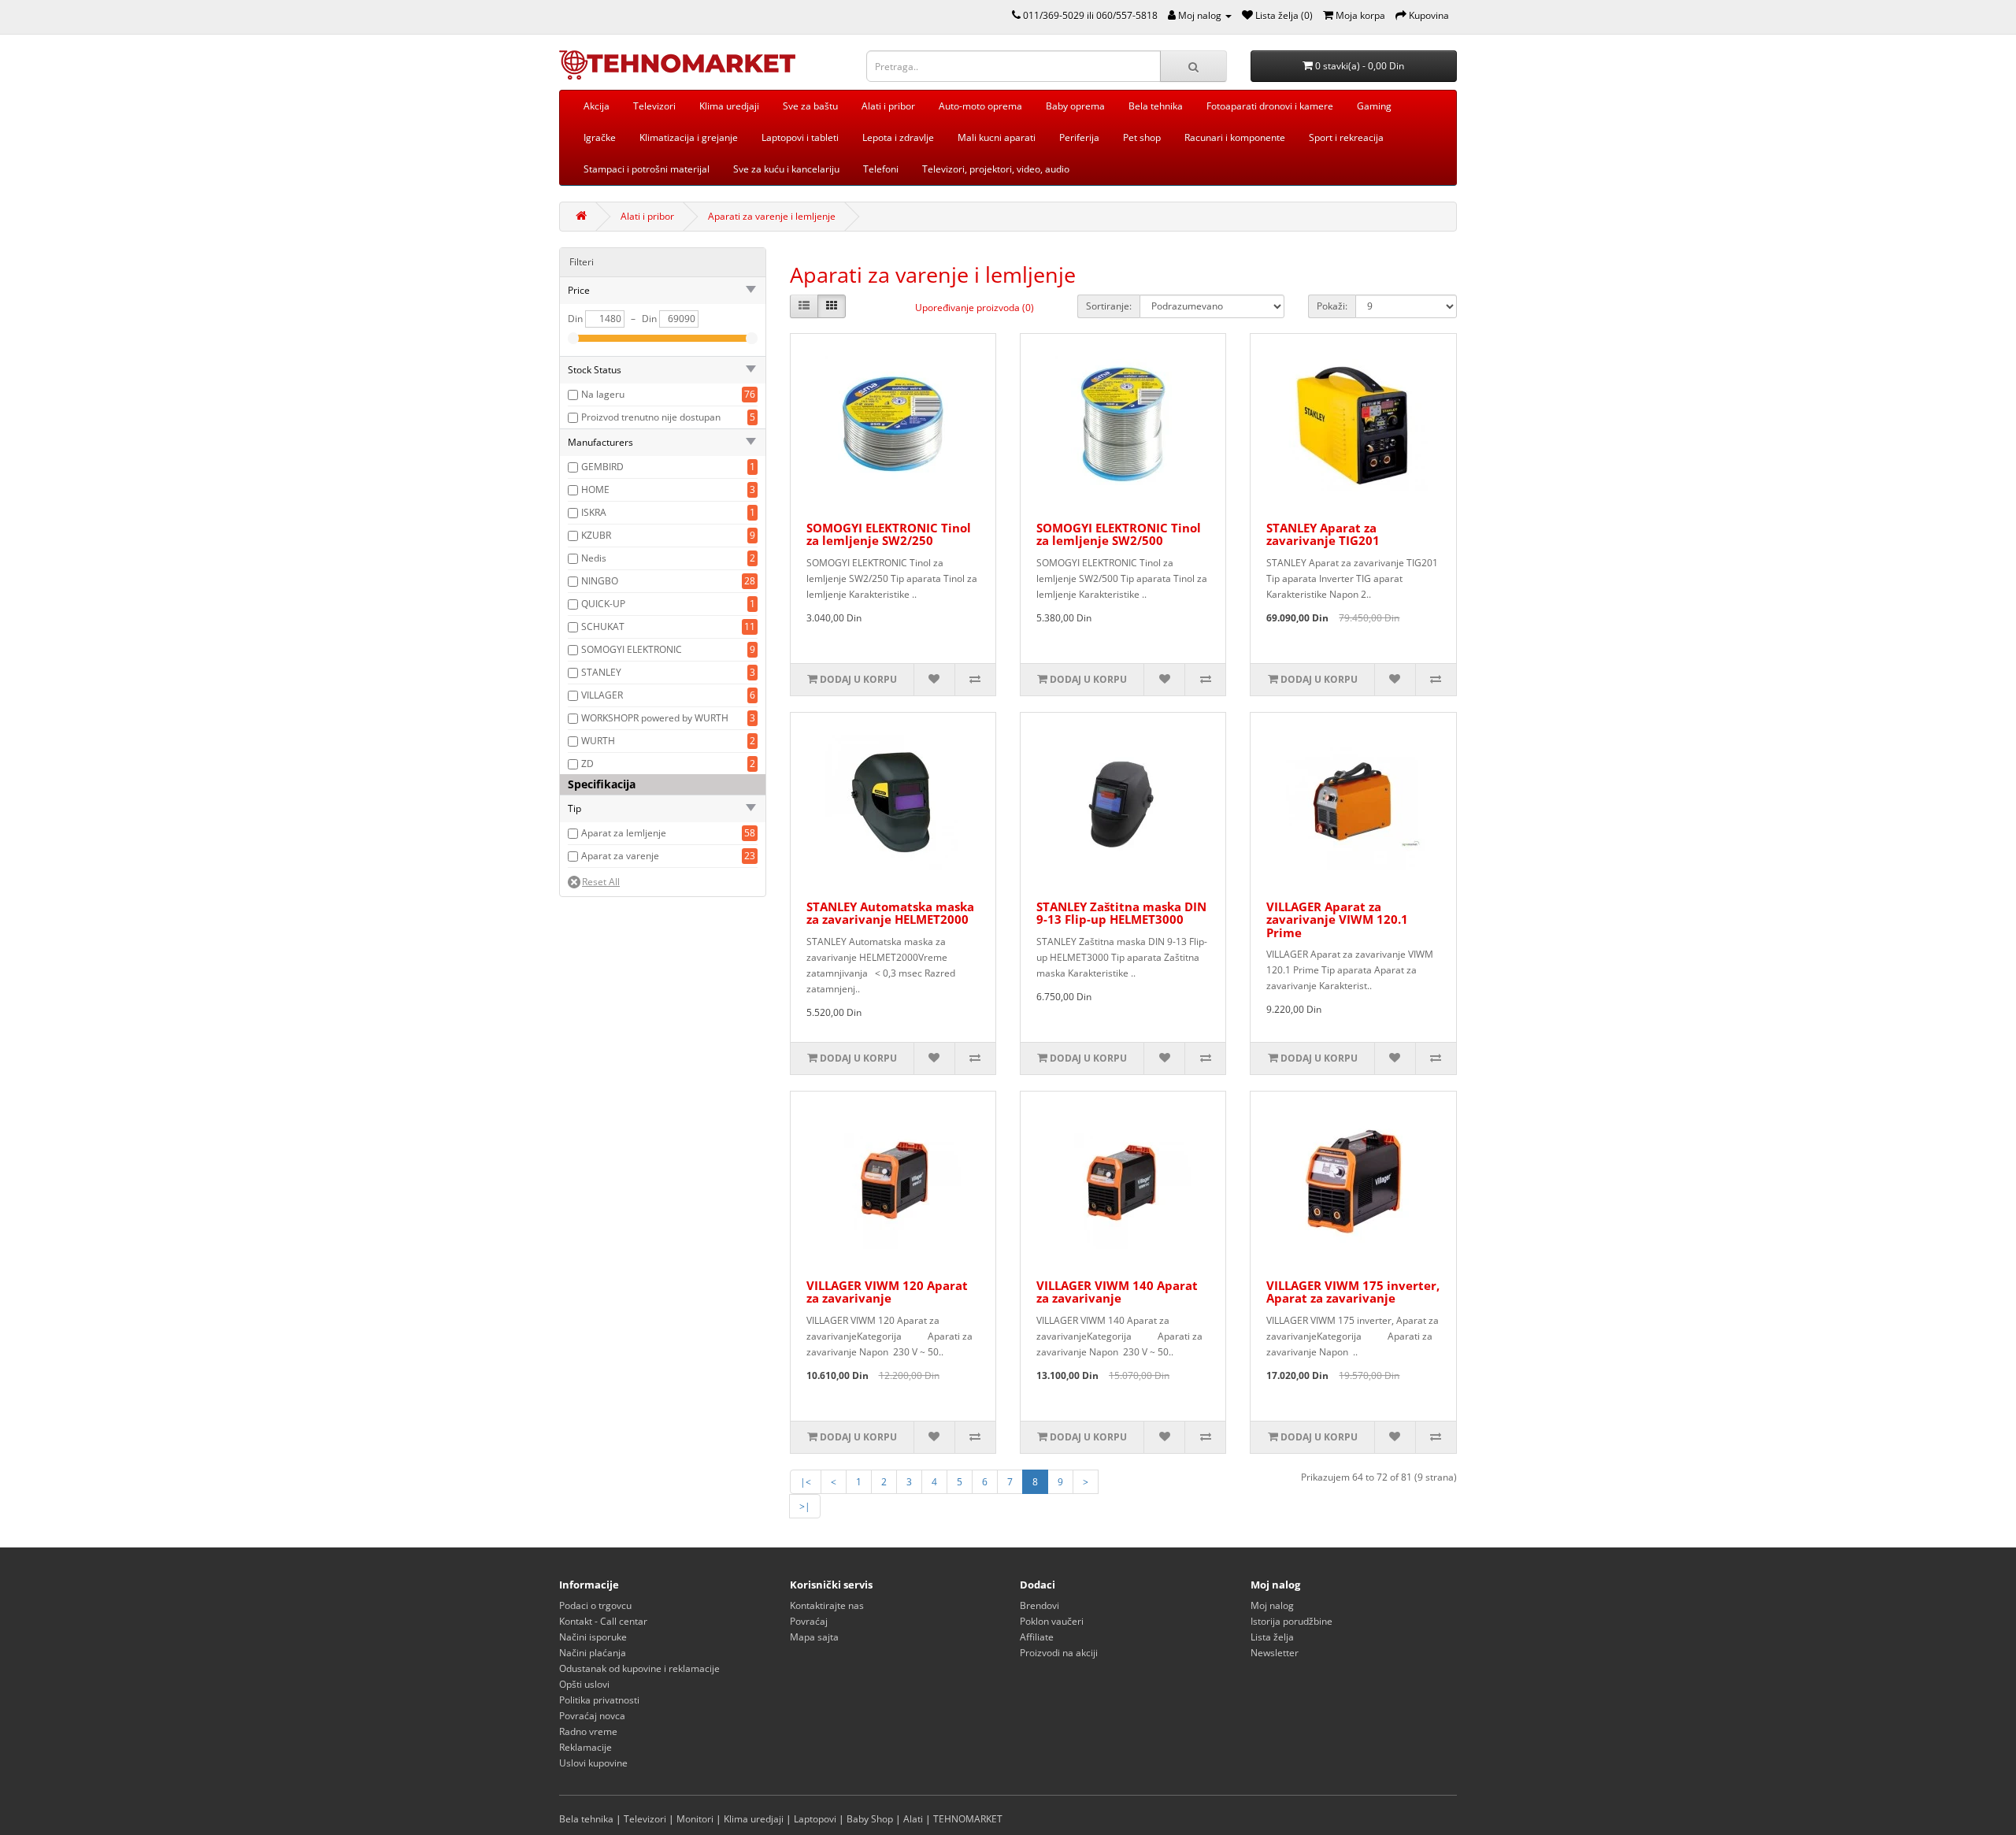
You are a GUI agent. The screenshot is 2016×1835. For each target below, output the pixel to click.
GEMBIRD (602, 467)
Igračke (600, 137)
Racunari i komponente (1235, 137)
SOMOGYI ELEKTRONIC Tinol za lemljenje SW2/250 (889, 534)
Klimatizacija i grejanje (689, 137)
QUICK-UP (603, 604)
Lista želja (1272, 1637)
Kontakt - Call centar (603, 1621)
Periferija (1079, 137)
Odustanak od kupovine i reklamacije (639, 1668)
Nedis (594, 558)
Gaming (1374, 106)
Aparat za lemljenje (624, 833)
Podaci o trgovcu (595, 1605)
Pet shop (1142, 137)
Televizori (654, 106)
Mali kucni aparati (997, 137)
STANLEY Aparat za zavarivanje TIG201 (1323, 534)
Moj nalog (1272, 1605)
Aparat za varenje (620, 856)
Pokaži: (1332, 306)
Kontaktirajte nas (827, 1605)
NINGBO (600, 581)
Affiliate (1037, 1637)
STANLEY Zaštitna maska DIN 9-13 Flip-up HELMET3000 (1121, 913)
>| (805, 1506)
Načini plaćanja (593, 1653)
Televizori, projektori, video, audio (996, 169)
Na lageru (603, 394)
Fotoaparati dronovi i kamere (1270, 106)
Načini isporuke (593, 1637)
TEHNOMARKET (968, 1819)
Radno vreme (588, 1731)
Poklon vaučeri (1052, 1621)
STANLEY (601, 672)
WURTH (598, 741)
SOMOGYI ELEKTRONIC (632, 649)
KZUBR (596, 535)
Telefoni (881, 169)
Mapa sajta (814, 1637)
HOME (595, 489)
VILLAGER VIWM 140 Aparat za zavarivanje (1117, 1292)
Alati (913, 1819)
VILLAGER (602, 695)
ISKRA (594, 512)
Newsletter (1275, 1653)
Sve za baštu (810, 106)
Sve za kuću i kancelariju (786, 169)
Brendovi (1039, 1605)
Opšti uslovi (584, 1684)
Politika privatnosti (599, 1700)
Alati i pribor (888, 106)
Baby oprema (1075, 106)
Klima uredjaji (729, 106)
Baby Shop (870, 1819)
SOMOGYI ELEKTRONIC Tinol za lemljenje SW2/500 (1119, 534)
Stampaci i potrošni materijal (647, 169)
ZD (587, 764)
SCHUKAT (603, 626)
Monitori (695, 1819)
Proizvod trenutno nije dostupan (651, 417)
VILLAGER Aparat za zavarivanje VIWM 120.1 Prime (1337, 919)
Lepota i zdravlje (898, 137)
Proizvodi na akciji (1059, 1653)
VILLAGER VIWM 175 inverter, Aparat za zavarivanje (1353, 1292)
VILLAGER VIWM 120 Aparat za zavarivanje (887, 1292)
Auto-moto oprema (980, 106)
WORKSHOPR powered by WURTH (655, 718)
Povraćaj (809, 1621)
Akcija (597, 106)
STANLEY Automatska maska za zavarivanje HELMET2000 (890, 913)
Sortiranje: (1109, 306)
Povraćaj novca (592, 1716)
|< (806, 1482)
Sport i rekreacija (1346, 137)
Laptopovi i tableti (800, 137)
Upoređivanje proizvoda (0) (975, 308)
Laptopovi (815, 1819)
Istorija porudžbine (1291, 1621)
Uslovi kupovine (593, 1763)
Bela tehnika (1156, 106)
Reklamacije (586, 1747)
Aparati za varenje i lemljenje (772, 216)
